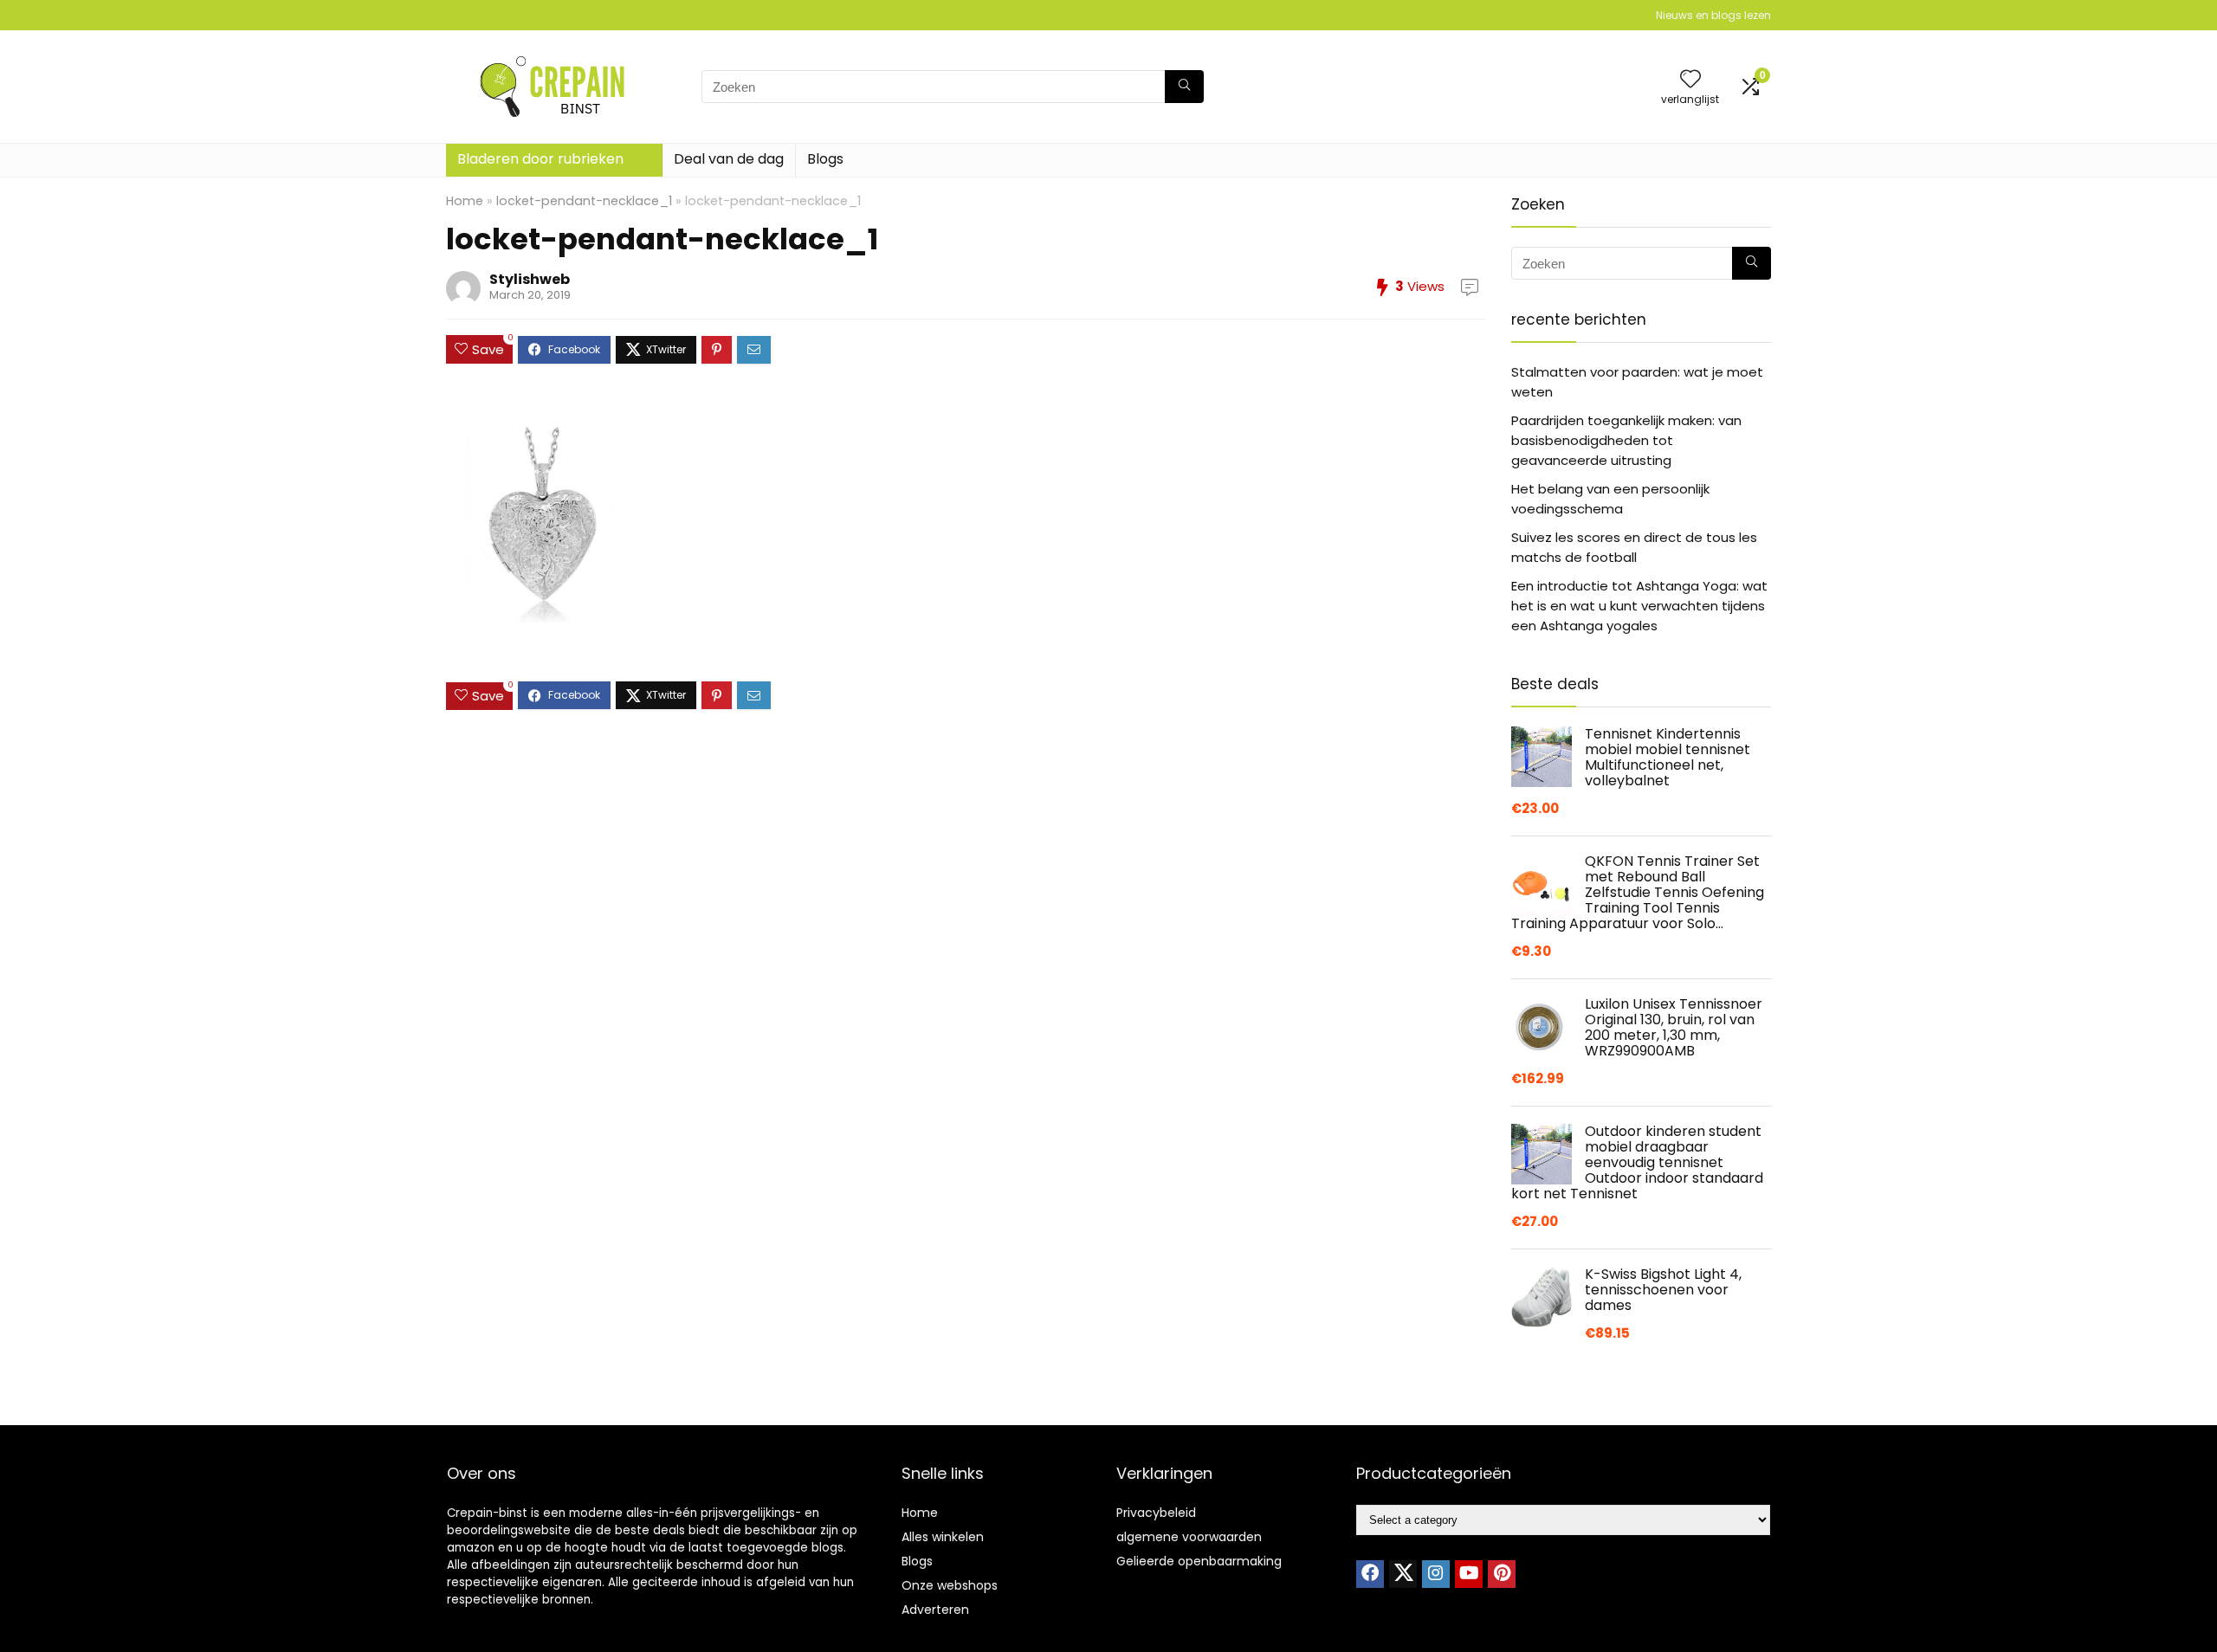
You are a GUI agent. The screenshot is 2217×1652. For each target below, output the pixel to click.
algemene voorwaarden (1189, 1537)
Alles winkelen (943, 1537)
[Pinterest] (1502, 1574)
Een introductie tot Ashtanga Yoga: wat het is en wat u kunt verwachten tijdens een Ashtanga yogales (1639, 606)
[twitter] (1403, 1574)
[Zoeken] (1184, 87)
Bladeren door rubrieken (540, 159)
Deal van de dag (729, 159)
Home (465, 201)
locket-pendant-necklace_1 (584, 201)
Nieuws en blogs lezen (1713, 15)
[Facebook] (1370, 1574)
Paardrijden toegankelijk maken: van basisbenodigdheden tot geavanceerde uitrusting (1626, 440)
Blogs (825, 159)
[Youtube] (1469, 1574)
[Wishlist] (1690, 80)
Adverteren (935, 1610)
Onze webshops (950, 1585)
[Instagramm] (1436, 1574)
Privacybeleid (1156, 1513)
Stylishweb (530, 279)
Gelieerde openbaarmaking (1199, 1561)
